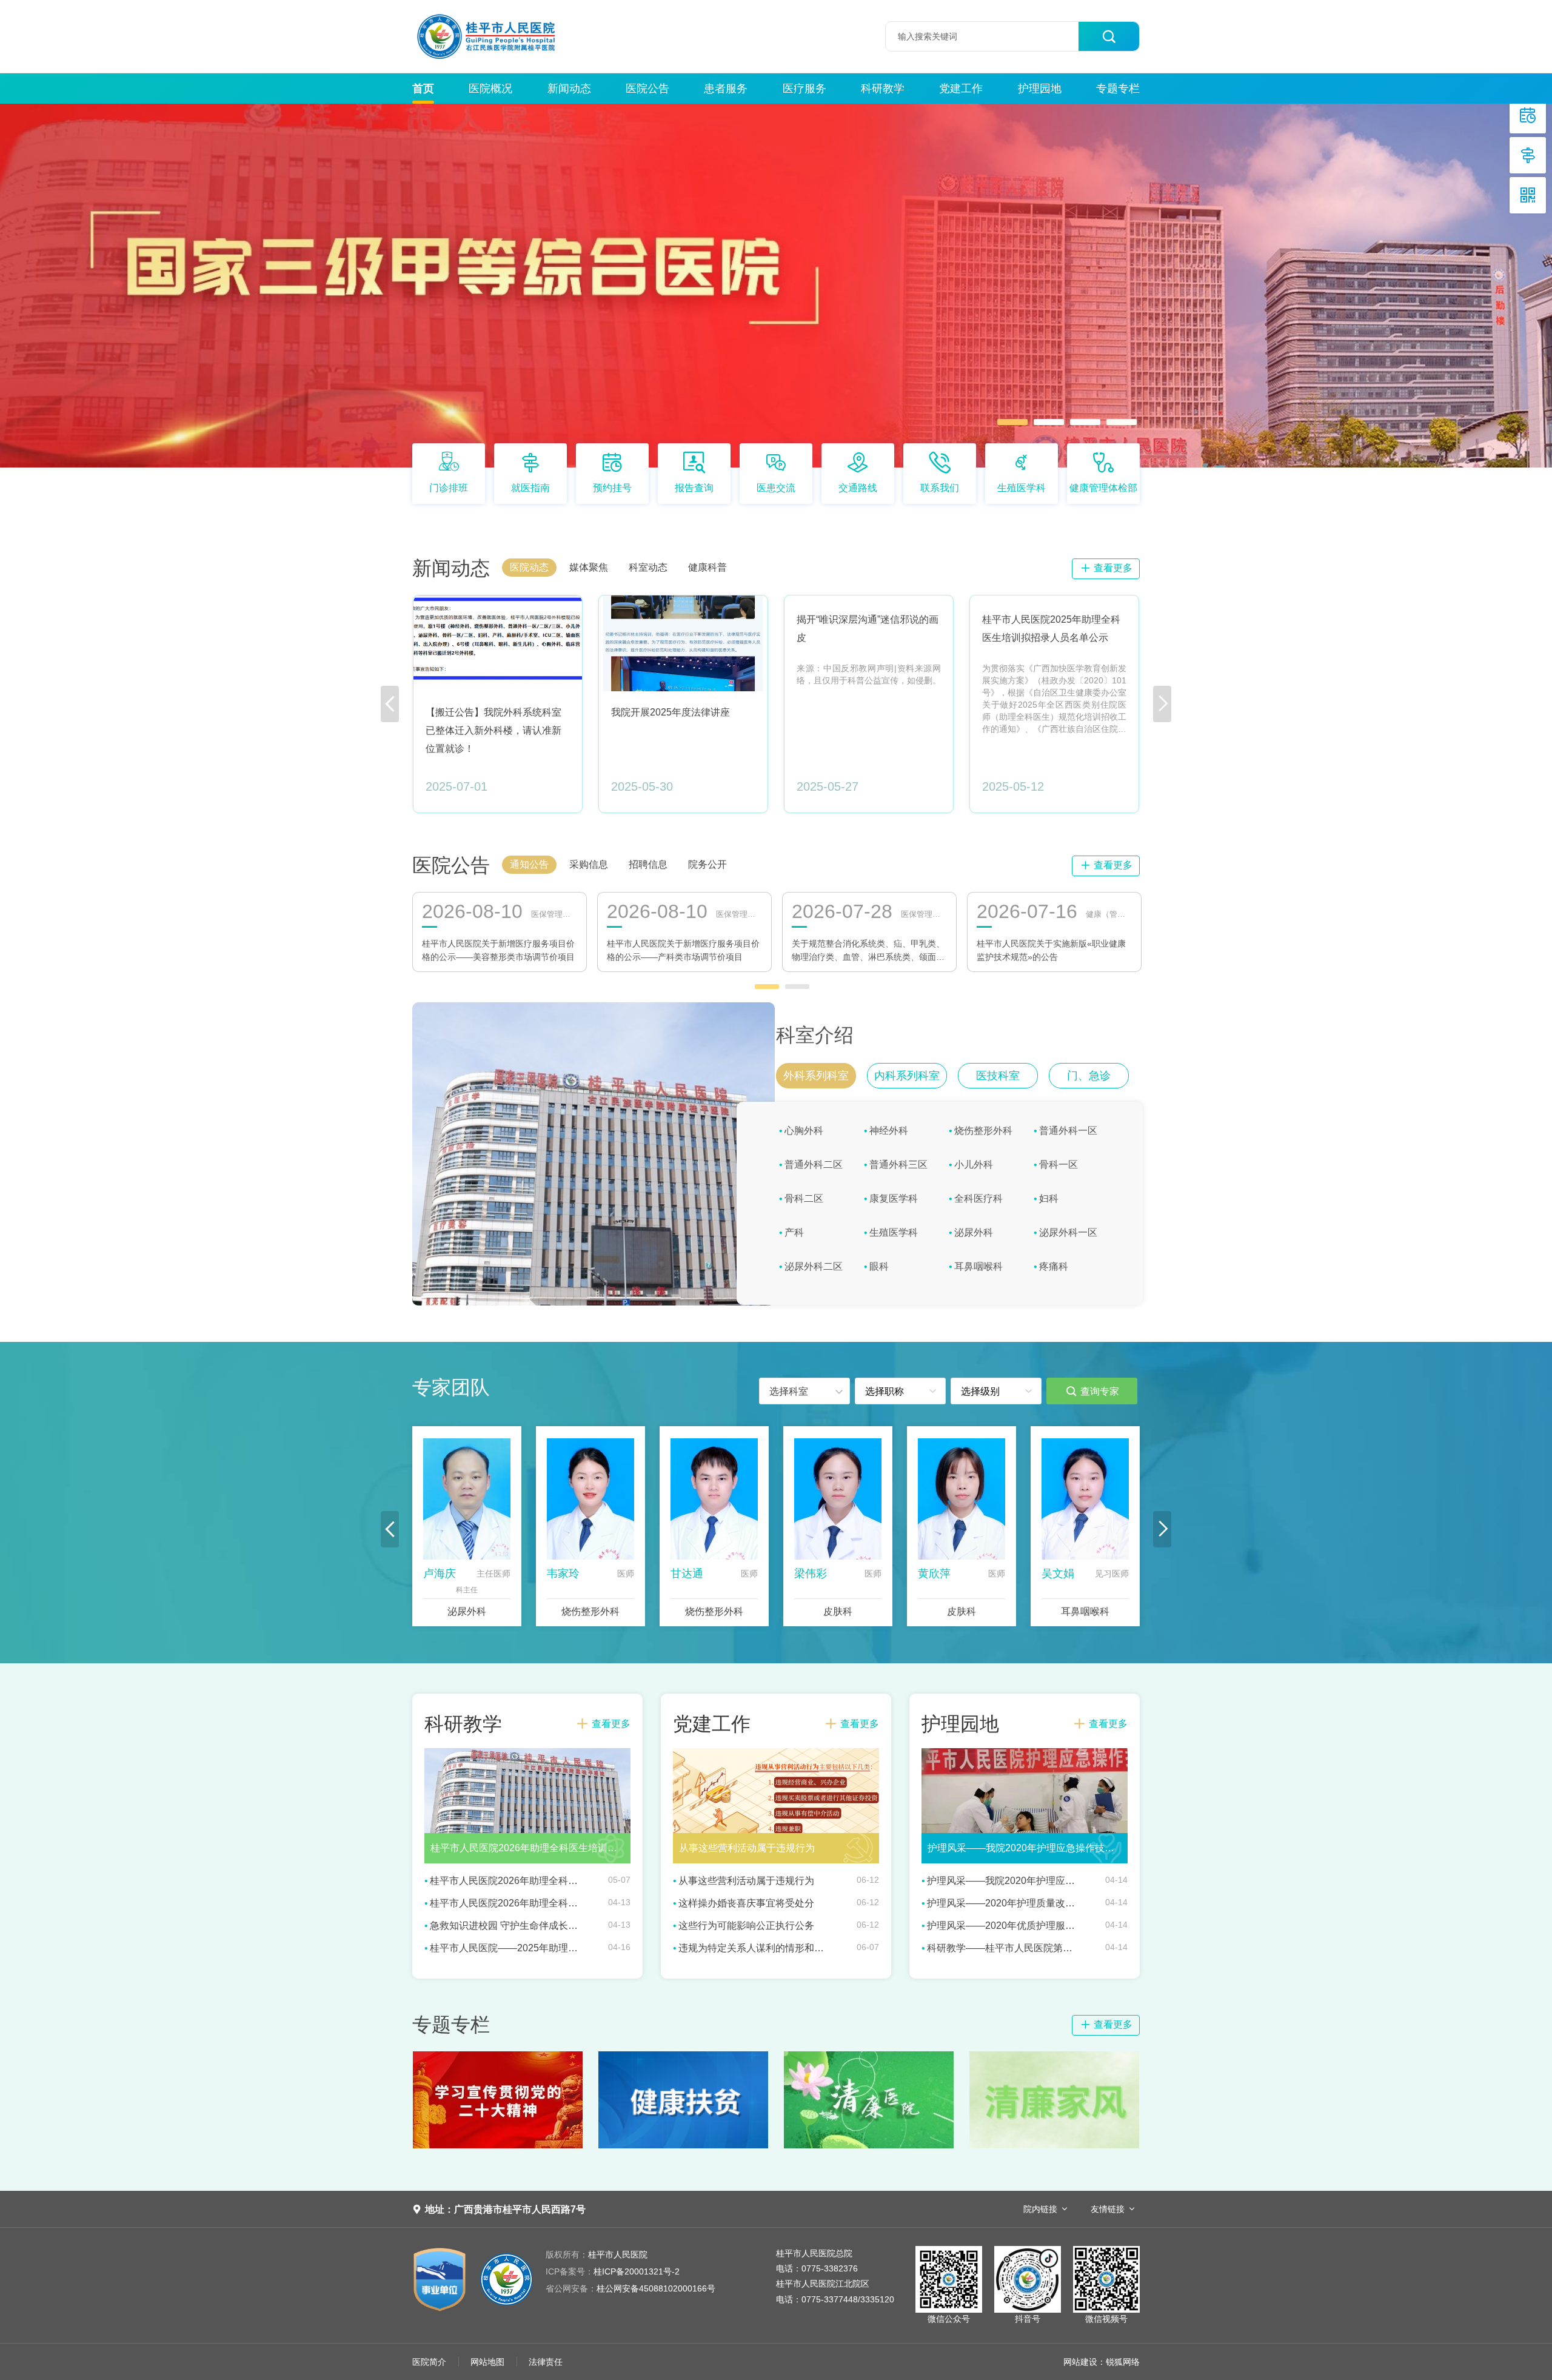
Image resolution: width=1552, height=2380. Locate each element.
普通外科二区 (814, 1165)
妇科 (1049, 1198)
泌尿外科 (974, 1232)
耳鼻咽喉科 (978, 1266)
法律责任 (546, 2362)
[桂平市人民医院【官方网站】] (508, 36)
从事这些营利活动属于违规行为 (746, 1881)
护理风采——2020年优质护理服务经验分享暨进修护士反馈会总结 (1002, 1926)
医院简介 (429, 2362)
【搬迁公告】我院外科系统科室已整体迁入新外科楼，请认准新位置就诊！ (493, 730)
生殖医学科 (894, 1232)
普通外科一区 (1068, 1131)
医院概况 (490, 89)
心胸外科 (804, 1131)
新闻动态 (569, 89)
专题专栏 (1118, 89)
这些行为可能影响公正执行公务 (746, 1926)
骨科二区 (804, 1198)
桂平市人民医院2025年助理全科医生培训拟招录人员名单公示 (1051, 629)
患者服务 (726, 89)
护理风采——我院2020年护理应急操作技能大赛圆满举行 (1002, 1881)
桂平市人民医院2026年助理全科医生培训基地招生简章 (504, 1903)
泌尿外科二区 (814, 1266)
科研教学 (883, 89)
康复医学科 (894, 1198)
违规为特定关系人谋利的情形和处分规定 (753, 1948)
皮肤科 (838, 1611)
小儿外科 (974, 1165)
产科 (794, 1232)
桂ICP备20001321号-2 (613, 2271)
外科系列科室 (816, 1076)
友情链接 (1108, 2209)
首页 (423, 89)
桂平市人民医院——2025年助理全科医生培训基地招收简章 (504, 1948)
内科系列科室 (907, 1076)
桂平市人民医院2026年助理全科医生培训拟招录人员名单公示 (504, 1881)
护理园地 (1040, 89)
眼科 (879, 1266)
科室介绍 (815, 1035)
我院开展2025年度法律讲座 (671, 712)
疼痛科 (1054, 1266)
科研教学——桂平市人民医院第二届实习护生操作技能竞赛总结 (1002, 1948)
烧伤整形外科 (983, 1131)
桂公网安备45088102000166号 (630, 2288)
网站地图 (487, 2362)
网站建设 (1080, 2362)
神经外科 (889, 1131)
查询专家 (1092, 1391)
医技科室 (998, 1076)
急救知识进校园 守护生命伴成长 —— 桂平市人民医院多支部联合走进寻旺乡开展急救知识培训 (504, 1926)
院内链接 (1040, 2209)
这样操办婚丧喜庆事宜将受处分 (746, 1903)
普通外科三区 (898, 1165)
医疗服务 (804, 89)
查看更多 (1106, 568)
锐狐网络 (1123, 2362)
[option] (776, 286)
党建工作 (961, 89)
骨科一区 (1059, 1165)
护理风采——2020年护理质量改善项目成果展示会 (1002, 1903)
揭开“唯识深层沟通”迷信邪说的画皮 (868, 629)
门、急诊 (1089, 1076)
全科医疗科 (978, 1198)
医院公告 (647, 89)
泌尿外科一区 (1068, 1232)
